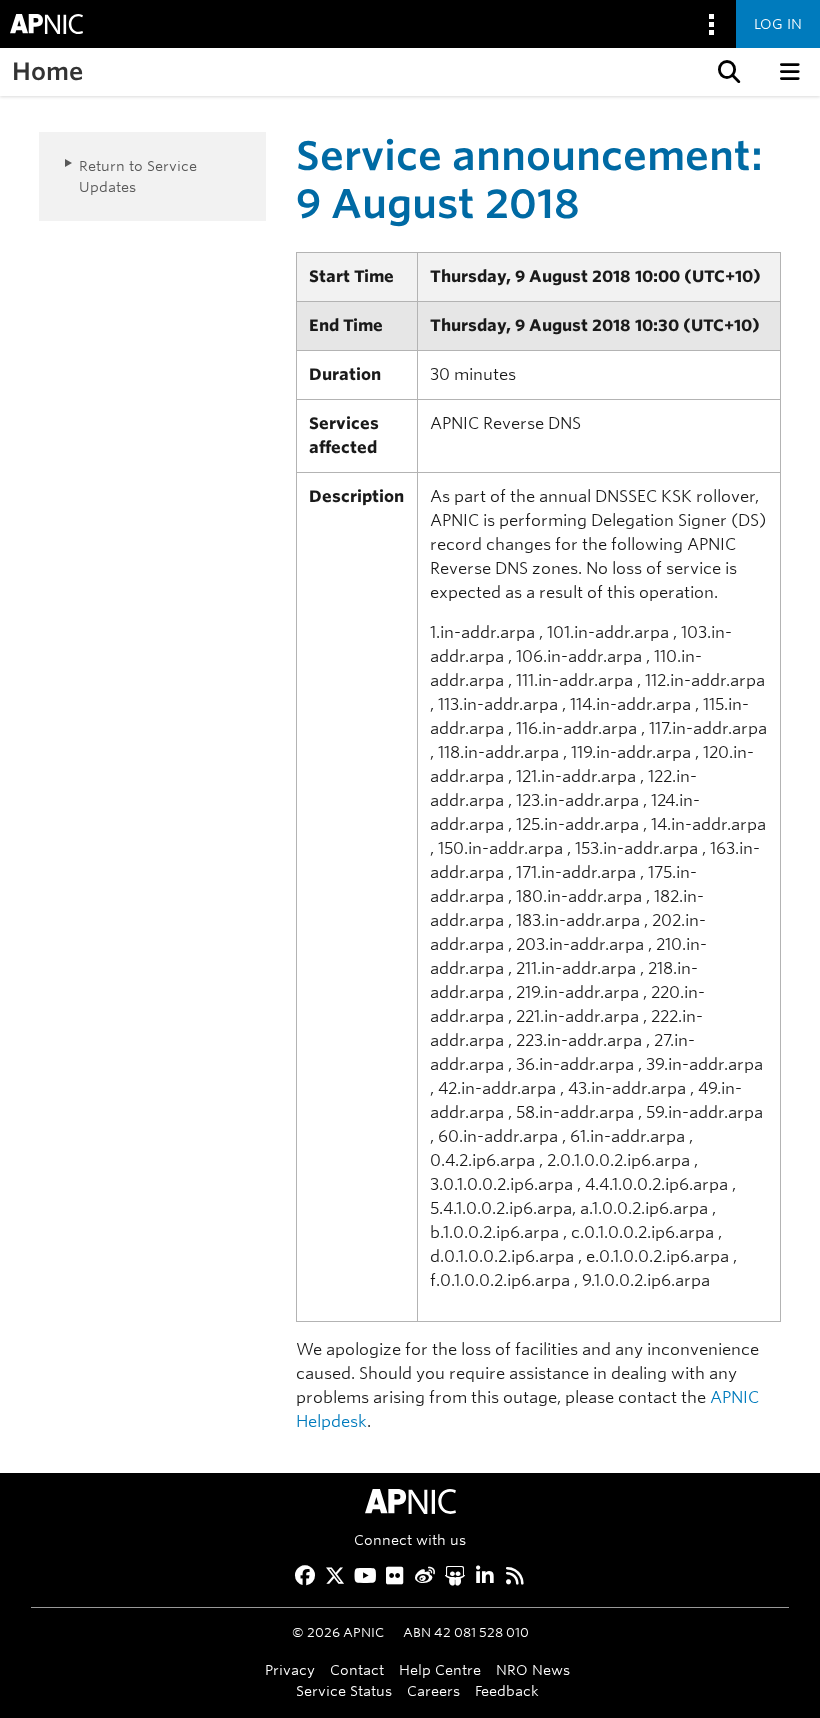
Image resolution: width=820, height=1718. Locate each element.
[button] (727, 72)
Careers (433, 1690)
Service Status (344, 1690)
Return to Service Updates (138, 176)
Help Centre (440, 1669)
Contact (357, 1669)
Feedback (507, 1690)
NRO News (533, 1669)
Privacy (290, 1669)
